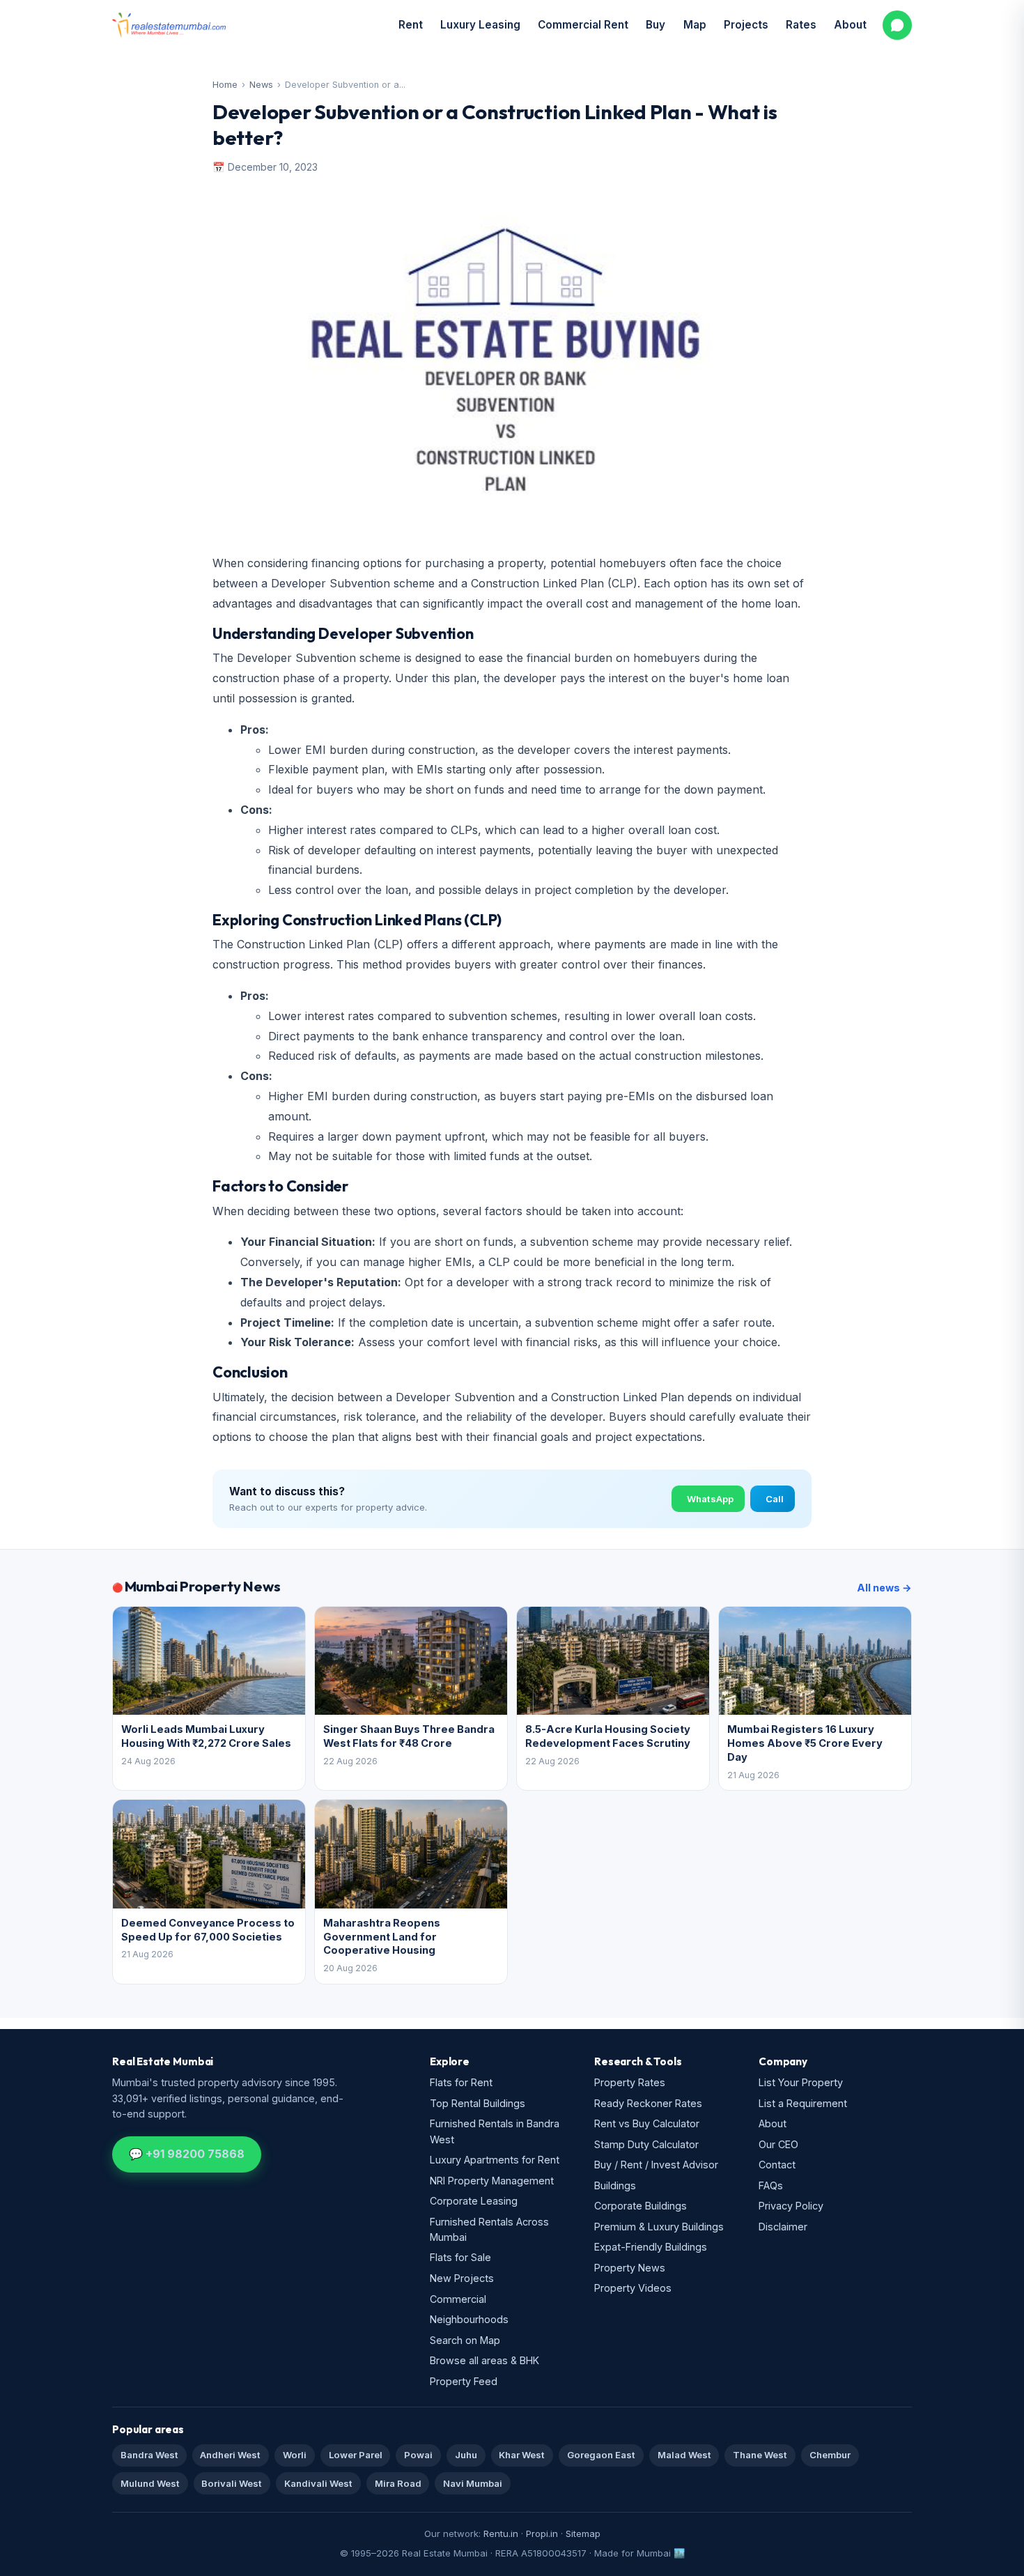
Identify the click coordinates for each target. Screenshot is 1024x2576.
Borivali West (232, 2483)
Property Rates (630, 2082)
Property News (630, 2268)
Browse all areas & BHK (484, 2360)
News (261, 85)
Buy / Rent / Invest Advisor (656, 2165)
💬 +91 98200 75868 (187, 2154)
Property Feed (464, 2381)
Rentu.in (501, 2533)
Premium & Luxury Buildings (659, 2227)
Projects (746, 25)
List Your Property (801, 2082)
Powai (418, 2455)
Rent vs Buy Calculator (647, 2123)
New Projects (462, 2278)
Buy (655, 25)
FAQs (771, 2185)
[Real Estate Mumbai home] (169, 25)
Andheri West (230, 2455)
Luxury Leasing (480, 25)
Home (225, 85)
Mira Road (398, 2483)
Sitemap (583, 2533)
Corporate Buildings (641, 2206)
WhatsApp (710, 1499)
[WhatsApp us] (897, 25)
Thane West (760, 2455)
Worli (295, 2455)
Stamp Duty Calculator (646, 2144)
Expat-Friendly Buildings (651, 2247)
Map (695, 25)
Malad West (684, 2455)
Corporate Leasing (474, 2201)
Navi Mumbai (473, 2483)
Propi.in (542, 2533)
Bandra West (149, 2455)
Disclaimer (783, 2227)
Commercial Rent (583, 25)
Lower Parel (356, 2455)
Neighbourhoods (469, 2319)
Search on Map (465, 2340)
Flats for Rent (461, 2082)
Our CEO (778, 2144)
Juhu (466, 2455)
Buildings (615, 2185)
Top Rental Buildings (478, 2103)
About (850, 25)
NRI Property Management (492, 2181)
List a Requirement (803, 2103)
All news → (884, 1588)
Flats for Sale (460, 2257)
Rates (801, 25)
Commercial (458, 2299)
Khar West (522, 2455)
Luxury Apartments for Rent (495, 2160)
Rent (411, 25)
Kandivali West (318, 2483)
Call (775, 1499)
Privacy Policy (791, 2206)
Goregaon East (601, 2455)
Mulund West (150, 2483)
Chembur (830, 2455)
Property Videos (633, 2288)
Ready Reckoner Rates (648, 2103)
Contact (777, 2165)
